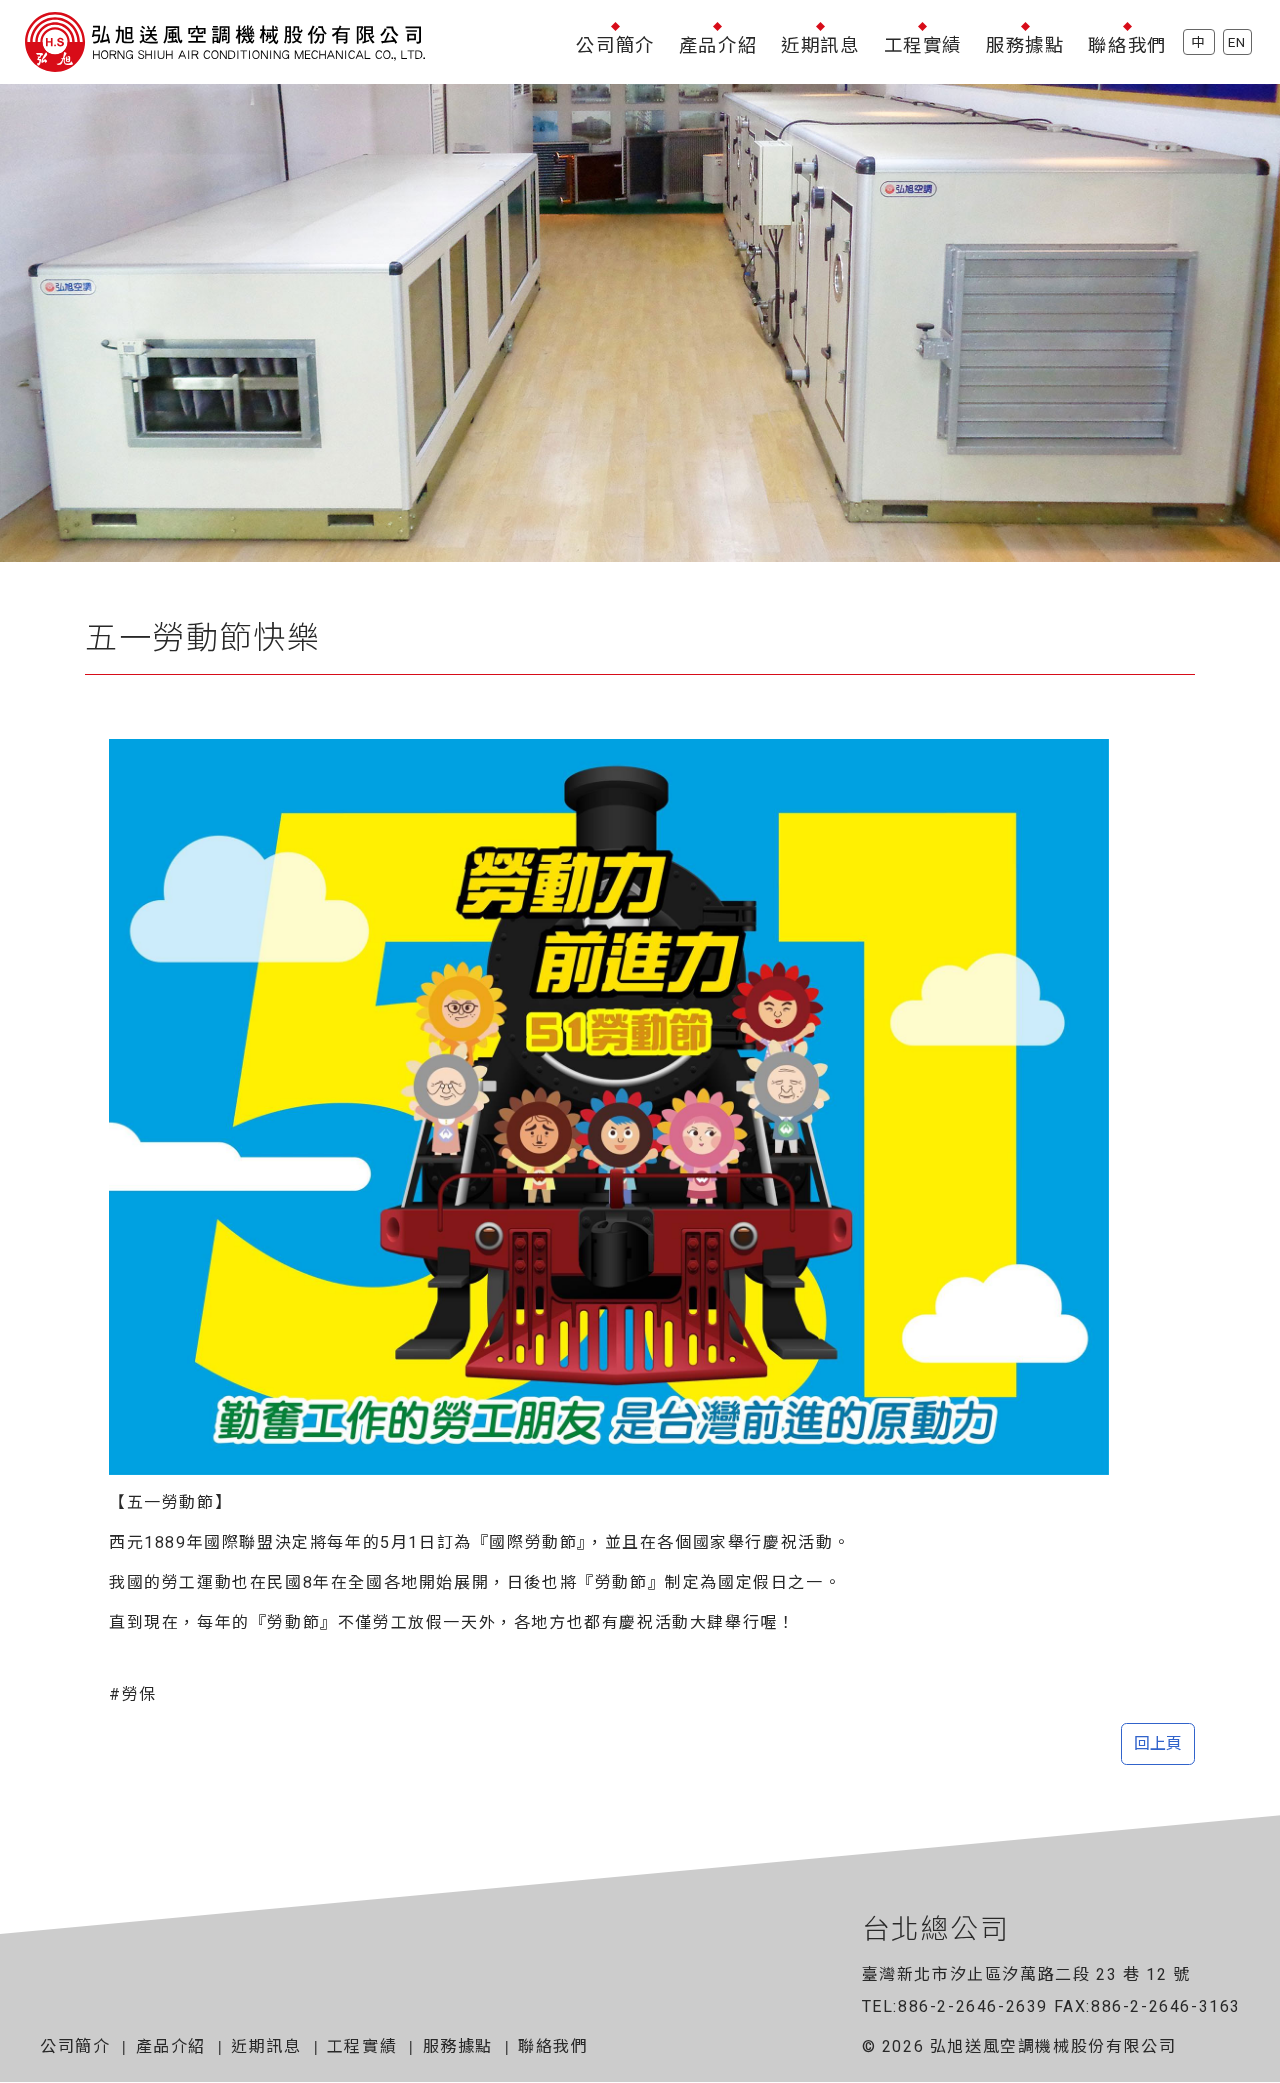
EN (1237, 42)
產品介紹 (718, 45)
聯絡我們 (1127, 45)
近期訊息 (820, 45)
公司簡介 (615, 45)
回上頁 (1158, 1743)
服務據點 (1025, 45)
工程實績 (923, 45)
